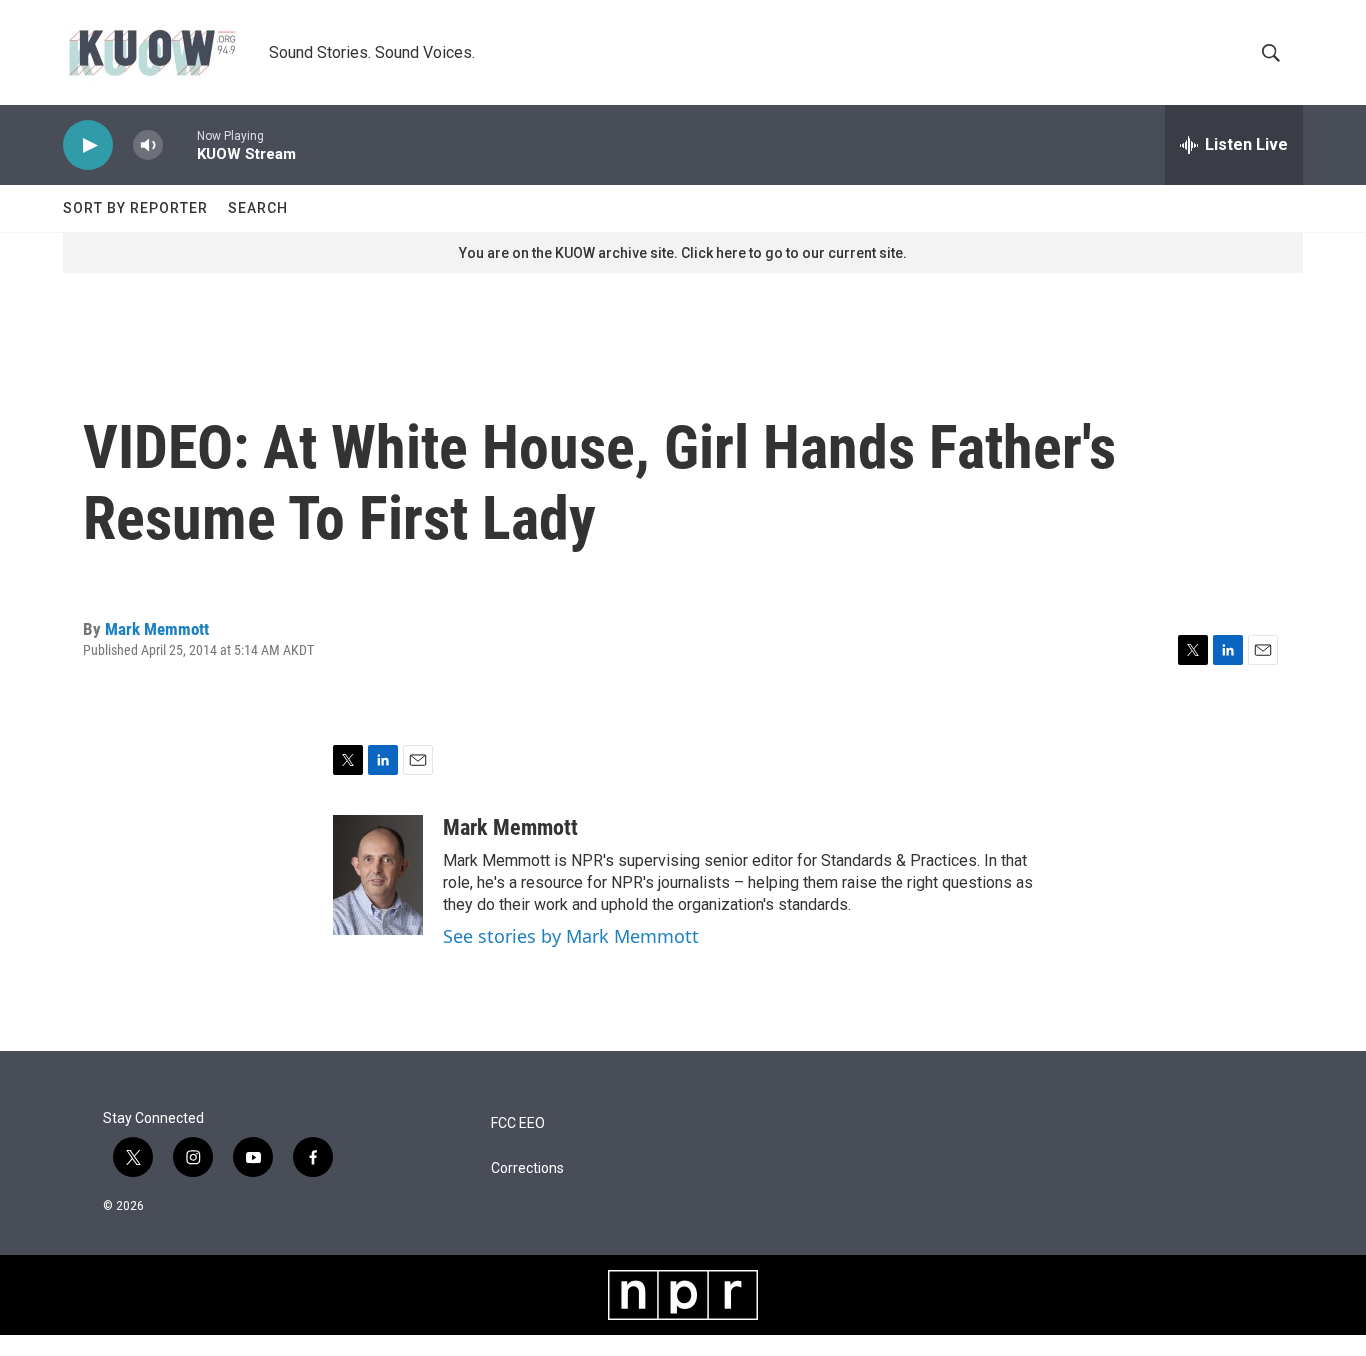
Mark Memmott (157, 629)
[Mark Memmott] (378, 875)
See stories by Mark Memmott (571, 936)
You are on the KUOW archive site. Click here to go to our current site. (683, 253)
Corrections (527, 1168)
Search (258, 208)
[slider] (180, 144)
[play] (88, 145)
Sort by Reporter (135, 208)
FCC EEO (518, 1123)
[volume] (148, 145)
